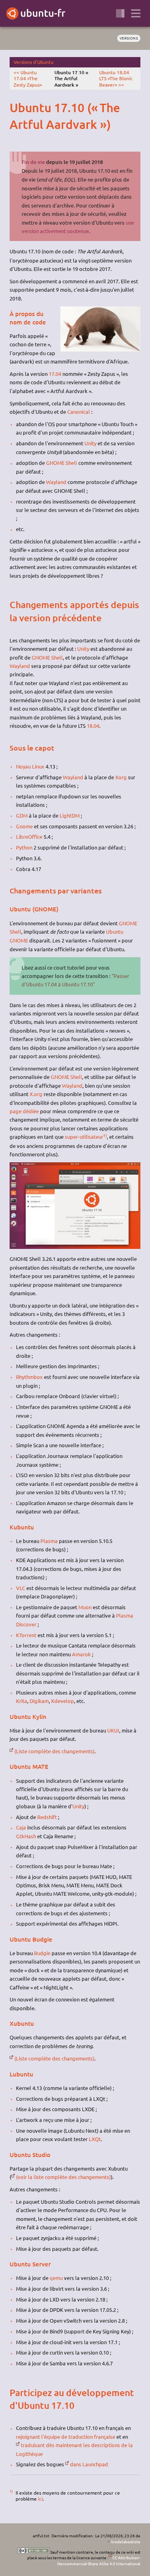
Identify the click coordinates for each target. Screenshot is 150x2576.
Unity (90, 443)
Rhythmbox (29, 1377)
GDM (22, 815)
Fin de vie (33, 162)
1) (105, 1135)
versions (129, 38)
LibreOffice (29, 837)
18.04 (93, 726)
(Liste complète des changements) (54, 1751)
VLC (21, 1588)
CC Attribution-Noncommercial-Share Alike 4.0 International (99, 2560)
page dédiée (24, 1111)
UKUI (113, 1730)
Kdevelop (63, 1701)
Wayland (56, 482)
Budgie (42, 1953)
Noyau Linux (30, 766)
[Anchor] (16, 108)
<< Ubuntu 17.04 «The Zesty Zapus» (28, 78)
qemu (56, 2278)
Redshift (47, 1817)
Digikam (39, 1701)
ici (40, 2499)
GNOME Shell (62, 463)
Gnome (24, 826)
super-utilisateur (84, 1137)
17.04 (55, 374)
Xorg (121, 777)
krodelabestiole (126, 2541)
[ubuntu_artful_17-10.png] (75, 1247)
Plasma (49, 1541)
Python (24, 847)
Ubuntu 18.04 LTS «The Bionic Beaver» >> (116, 78)
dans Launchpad (89, 2464)
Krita (22, 1701)
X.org (36, 1094)
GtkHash (26, 1836)
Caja (21, 1827)
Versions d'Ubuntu (34, 62)
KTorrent (26, 1635)
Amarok (81, 1654)
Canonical (79, 412)
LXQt (95, 2139)
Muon (85, 1607)
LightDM (70, 815)
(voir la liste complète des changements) (63, 2177)
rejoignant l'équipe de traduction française (66, 2437)
